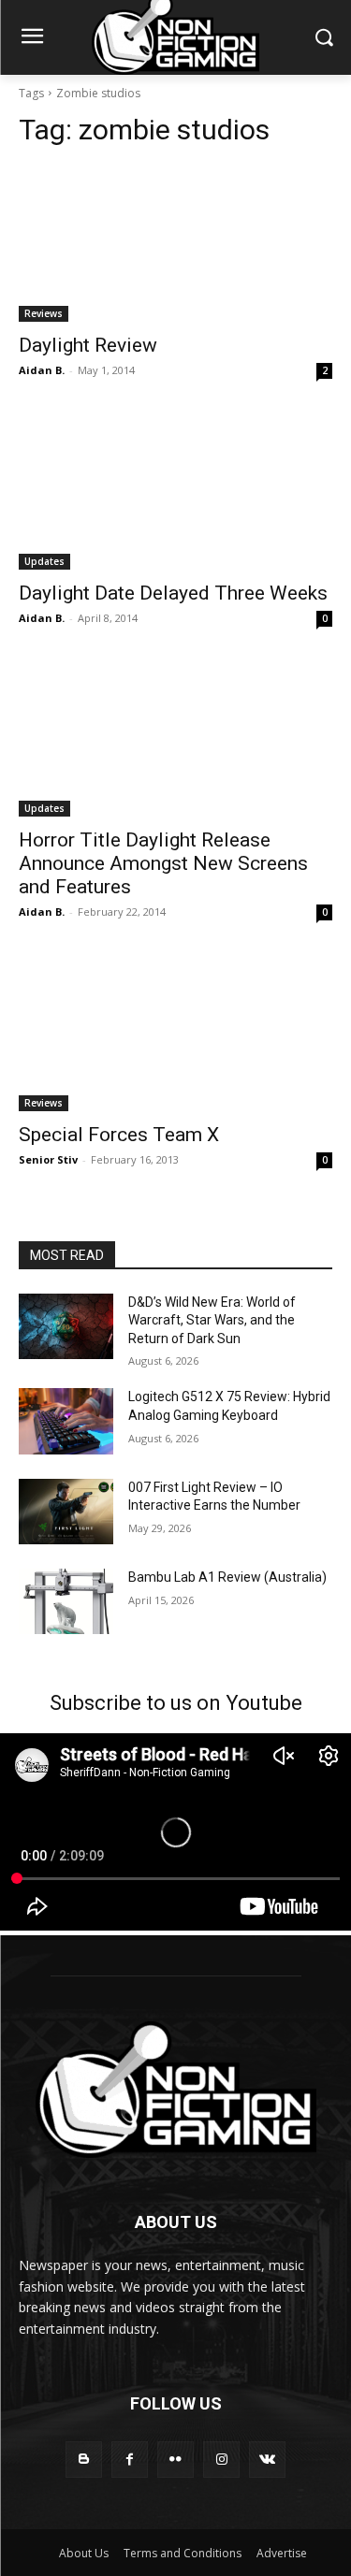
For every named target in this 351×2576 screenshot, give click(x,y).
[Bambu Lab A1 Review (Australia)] (66, 1601)
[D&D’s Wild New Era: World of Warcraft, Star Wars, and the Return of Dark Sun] (66, 1326)
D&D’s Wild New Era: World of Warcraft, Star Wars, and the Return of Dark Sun (212, 1320)
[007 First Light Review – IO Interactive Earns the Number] (66, 1512)
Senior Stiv (48, 1159)
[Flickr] (175, 2460)
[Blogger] (84, 2460)
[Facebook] (130, 2460)
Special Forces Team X (119, 1135)
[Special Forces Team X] (175, 1033)
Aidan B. (42, 370)
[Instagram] (221, 2460)
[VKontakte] (267, 2460)
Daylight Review (88, 345)
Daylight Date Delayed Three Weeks (173, 593)
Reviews (44, 313)
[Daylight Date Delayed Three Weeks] (175, 491)
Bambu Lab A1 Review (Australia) (227, 1577)
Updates (44, 561)
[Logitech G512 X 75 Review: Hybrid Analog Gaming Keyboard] (66, 1421)
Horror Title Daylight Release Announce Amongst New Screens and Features (163, 863)
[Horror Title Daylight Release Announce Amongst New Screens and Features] (175, 739)
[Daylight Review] (175, 244)
